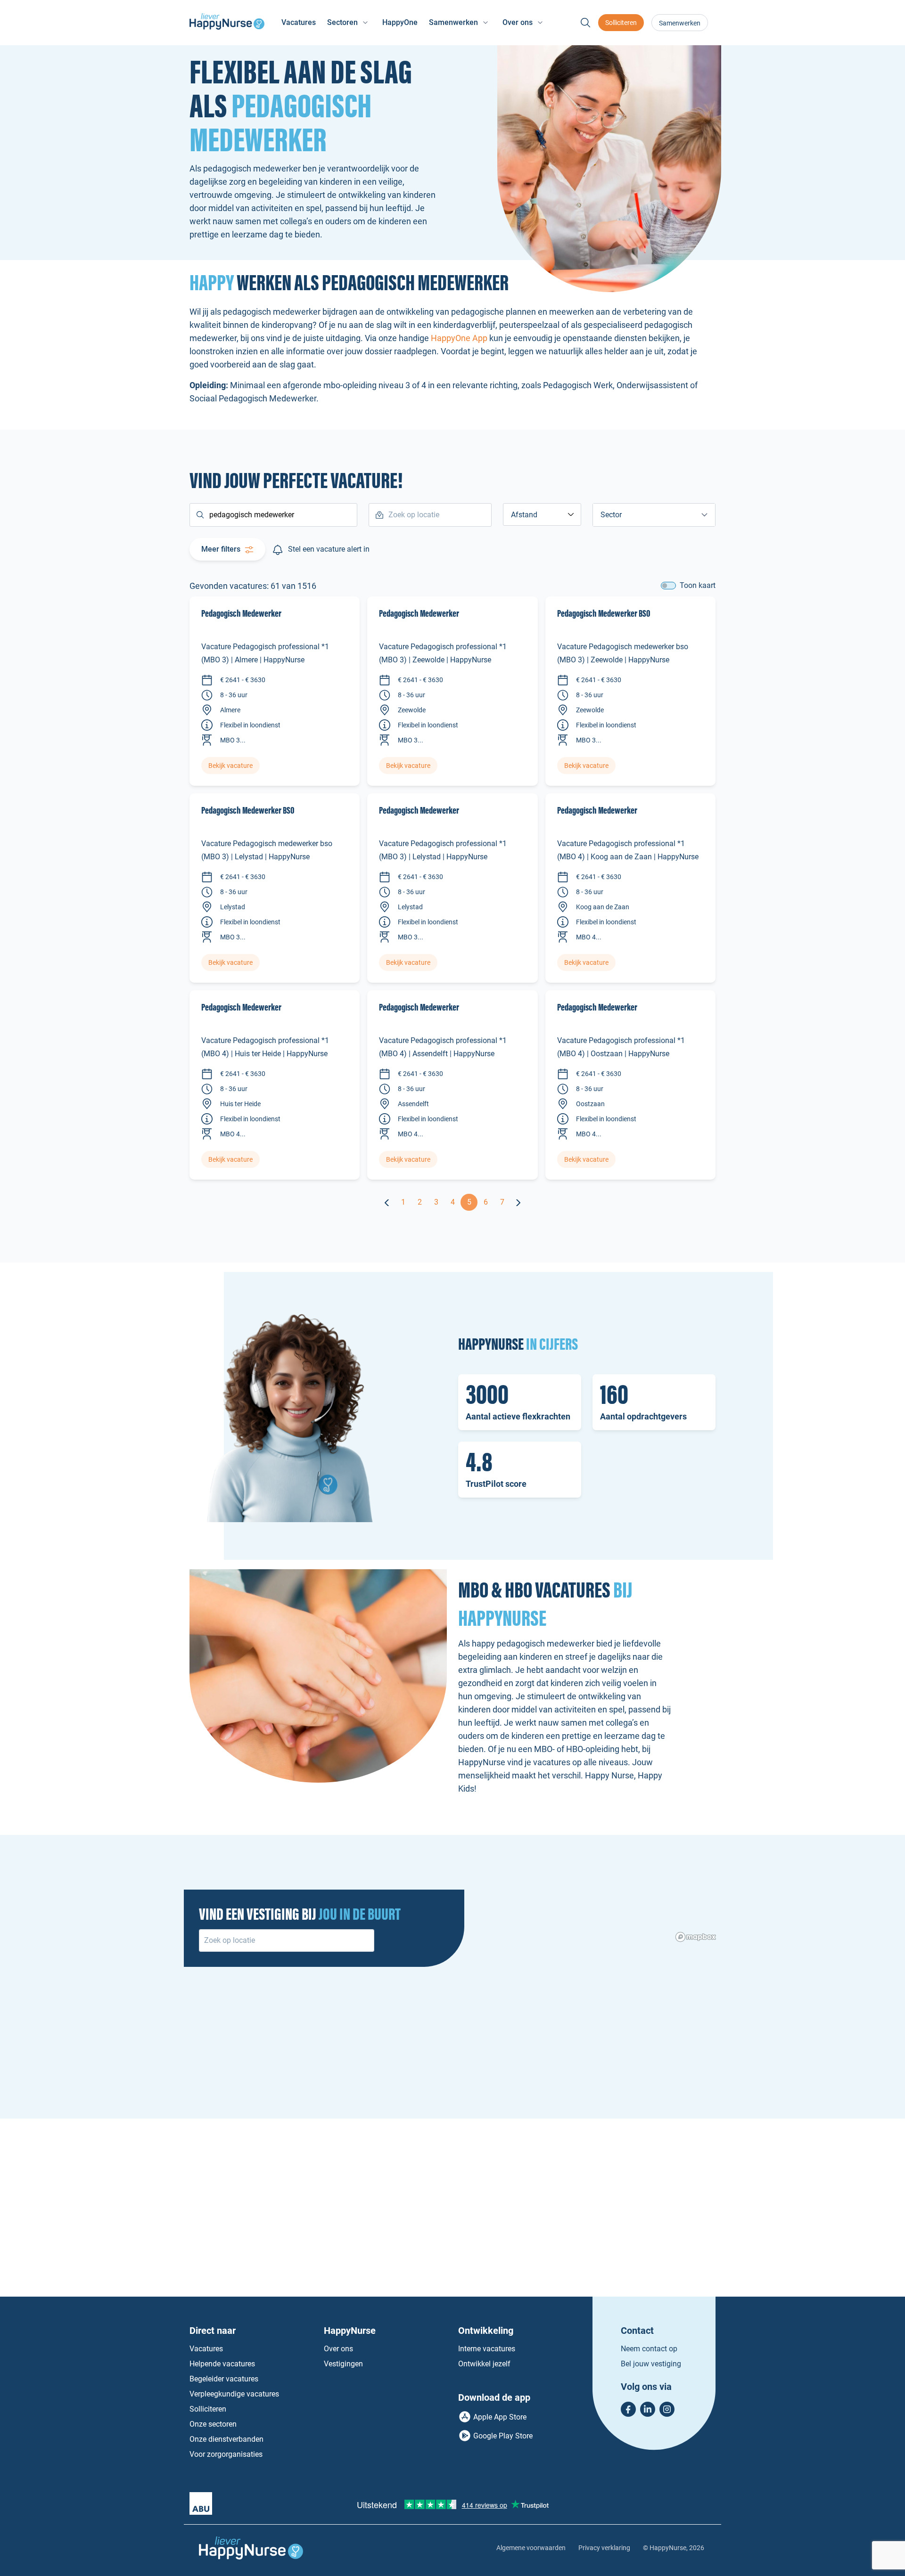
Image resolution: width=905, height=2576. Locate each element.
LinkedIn (648, 2409)
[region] (452, 2088)
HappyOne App (459, 338)
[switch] (668, 586)
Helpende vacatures (222, 2364)
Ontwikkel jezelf (484, 2364)
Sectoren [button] (342, 22)
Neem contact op (649, 2349)
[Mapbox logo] (696, 1937)
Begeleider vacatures (224, 2379)
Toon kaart (698, 585)
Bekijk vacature (230, 766)
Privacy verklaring (604, 2548)
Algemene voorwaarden (531, 2548)
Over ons (338, 2349)
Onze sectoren (213, 2424)
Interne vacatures (487, 2349)
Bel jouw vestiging (651, 2364)
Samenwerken (680, 23)
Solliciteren (621, 23)
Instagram (667, 2409)
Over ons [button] (518, 22)
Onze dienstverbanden (226, 2439)
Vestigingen (343, 2364)
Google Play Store (503, 2436)
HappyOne (400, 22)
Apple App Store (500, 2417)
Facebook (628, 2409)
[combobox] (542, 514)
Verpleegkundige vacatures (234, 2394)
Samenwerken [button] (453, 22)
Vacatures (299, 22)
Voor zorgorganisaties (226, 2454)
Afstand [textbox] (524, 515)
